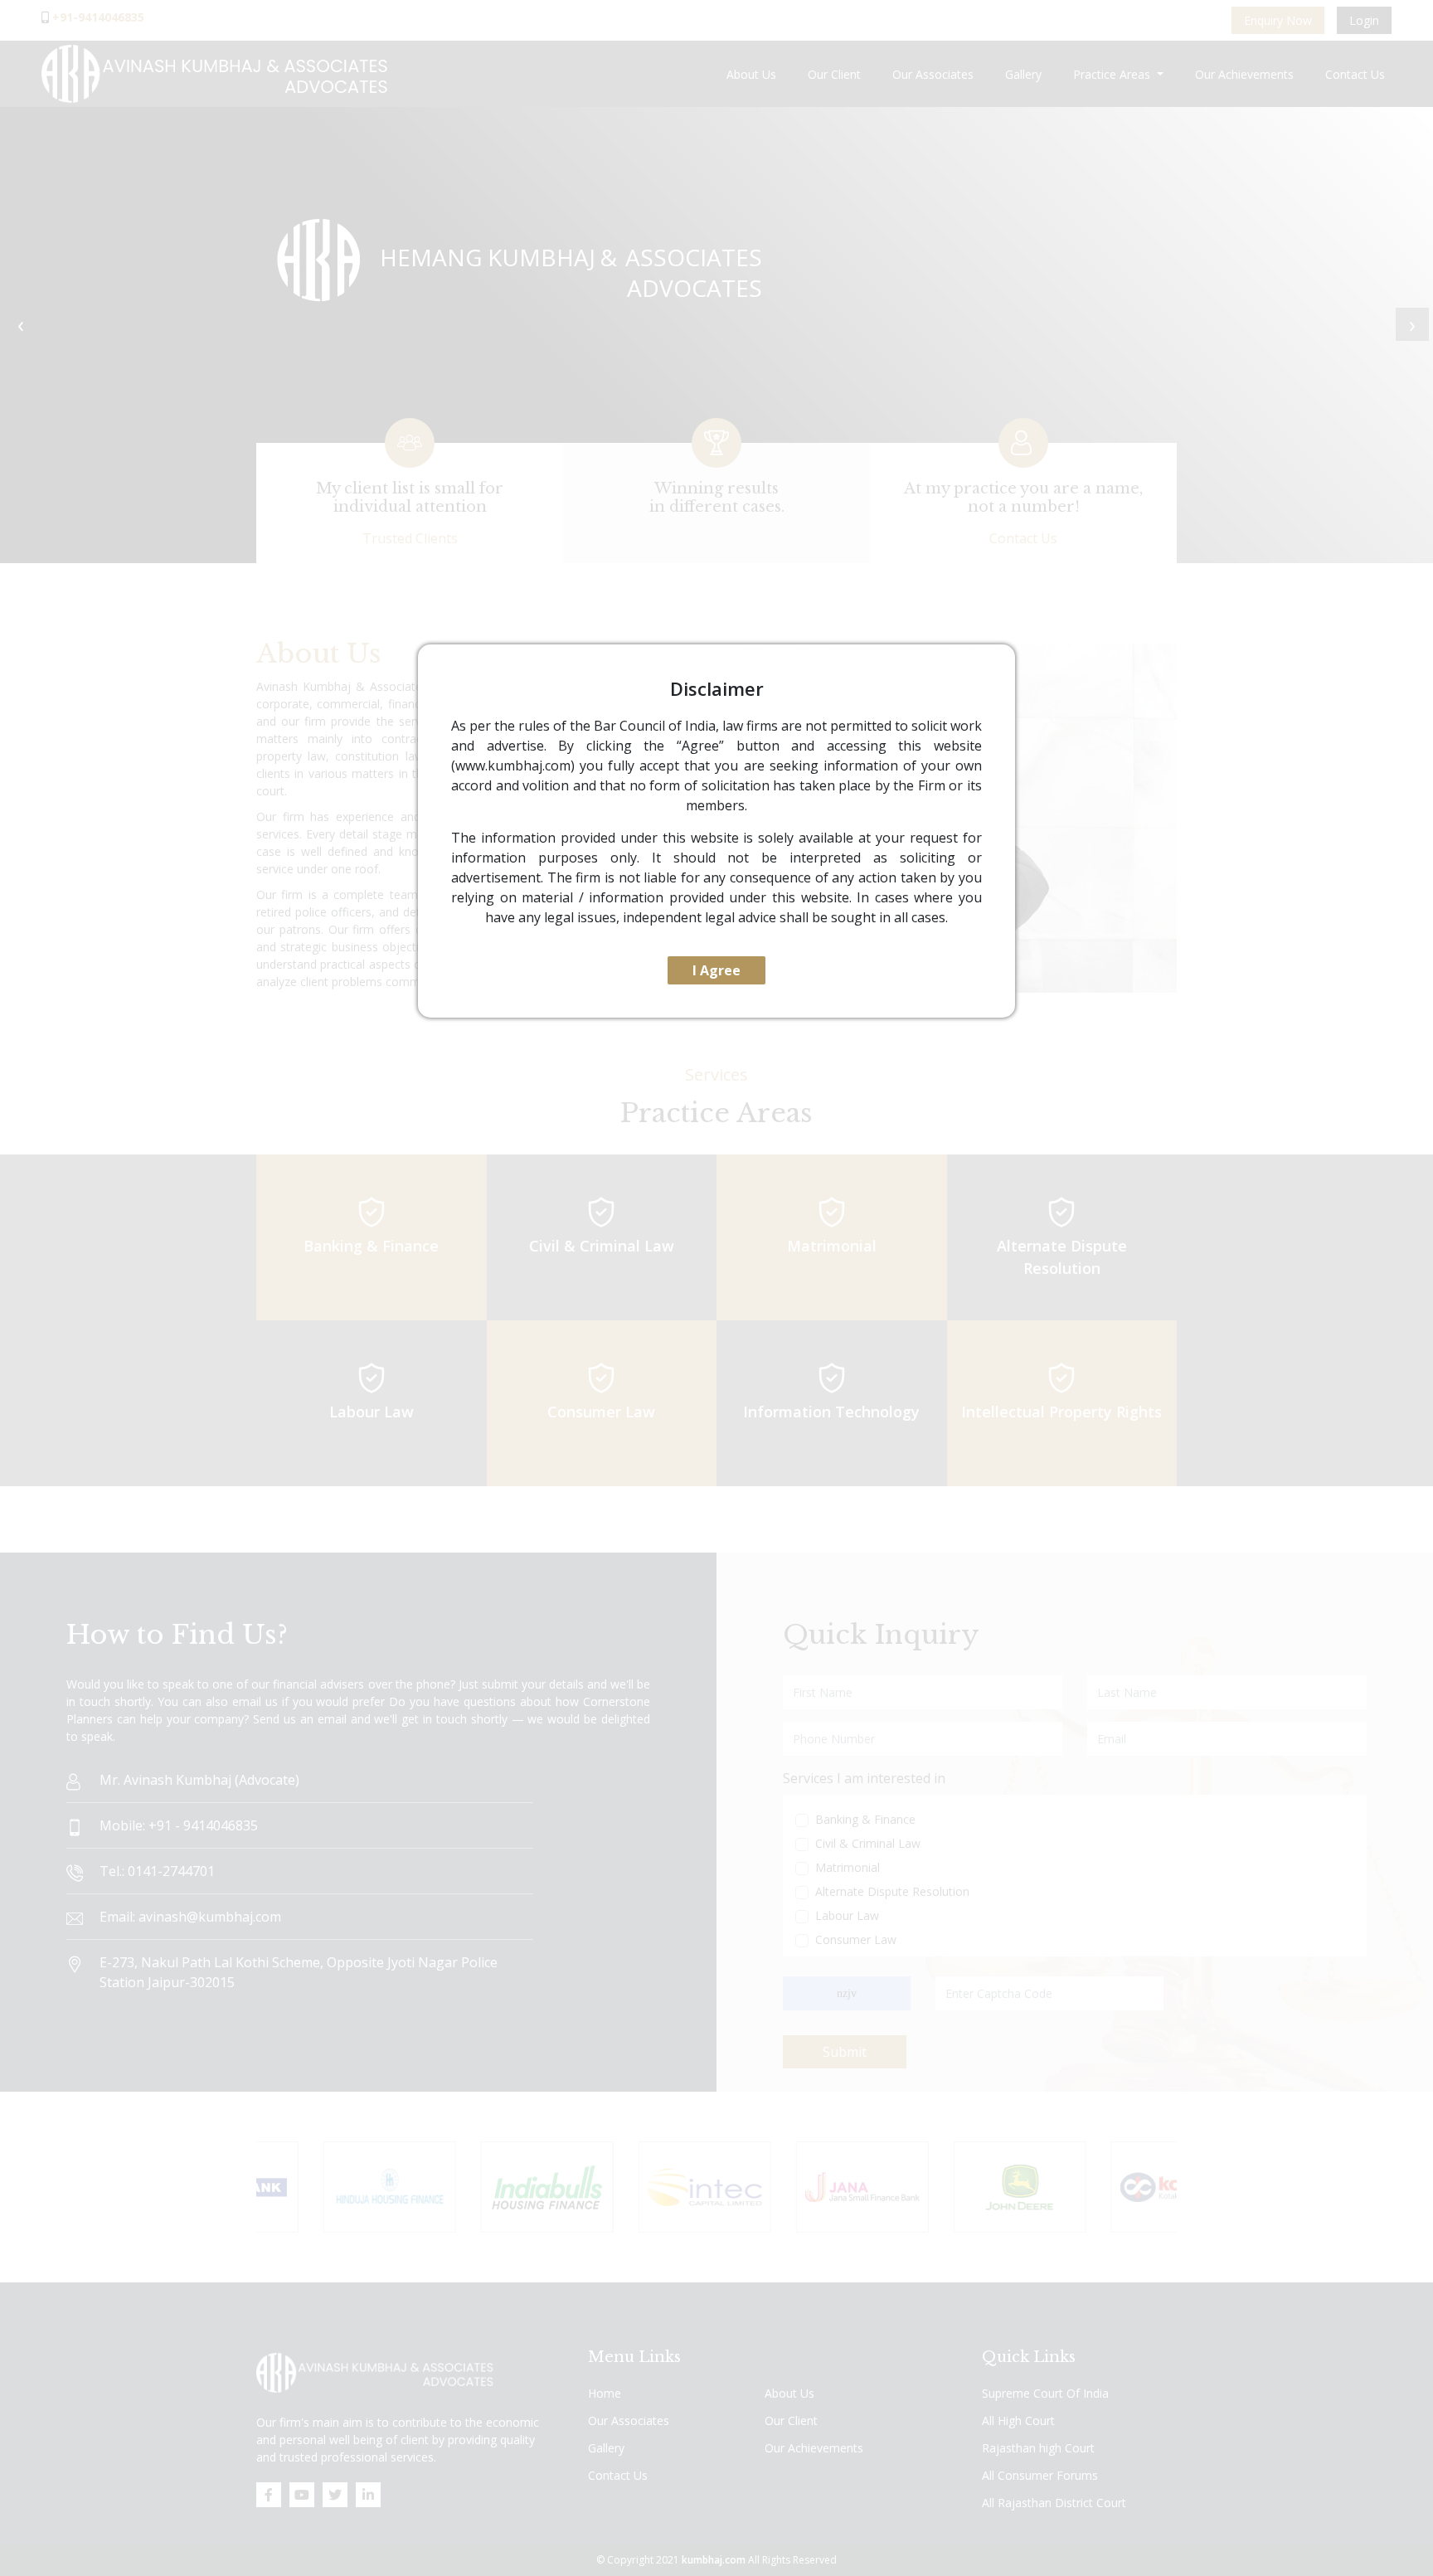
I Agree (716, 970)
